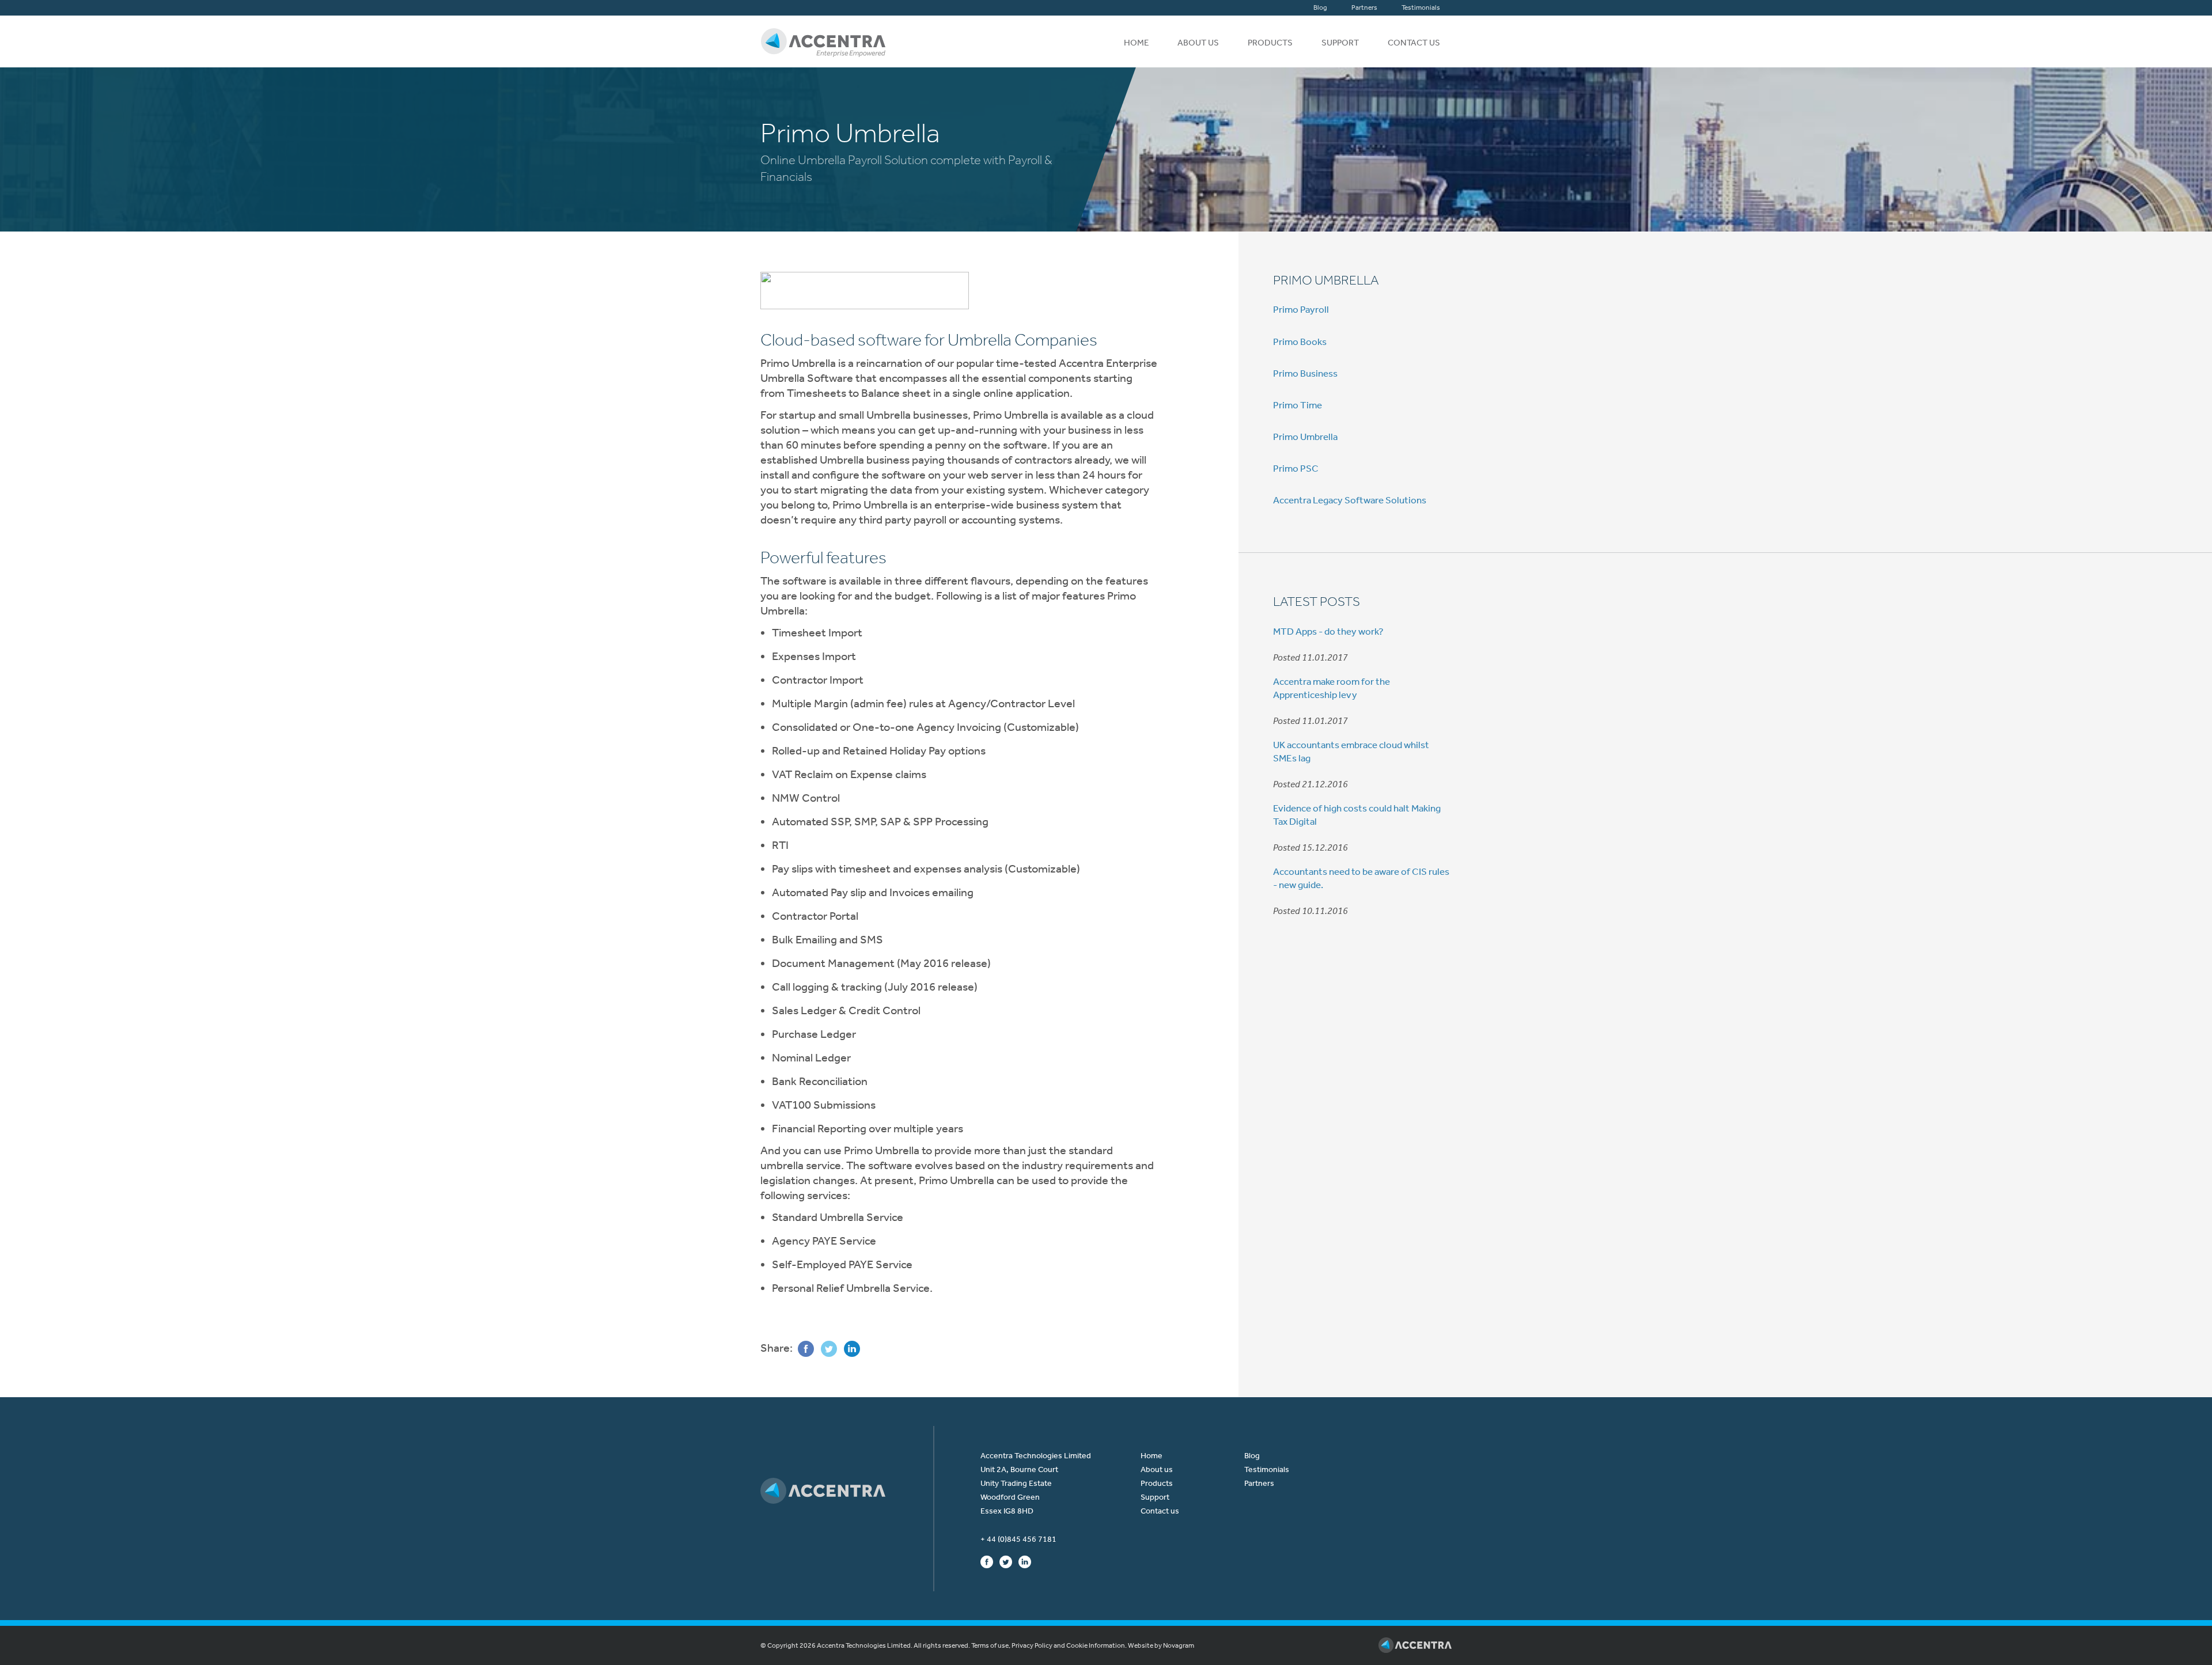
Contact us (1414, 43)
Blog (1320, 7)
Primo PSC (1296, 468)
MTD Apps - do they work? (1328, 631)
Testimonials (1421, 7)
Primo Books (1300, 342)
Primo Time (1298, 405)
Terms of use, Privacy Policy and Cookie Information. (1049, 1645)
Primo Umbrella (1326, 280)
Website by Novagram (1161, 1645)
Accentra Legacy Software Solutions (1350, 500)
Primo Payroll (1301, 309)
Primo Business (1305, 373)
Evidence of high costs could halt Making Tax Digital (1357, 814)
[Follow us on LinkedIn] (1025, 1561)
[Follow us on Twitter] (1006, 1561)
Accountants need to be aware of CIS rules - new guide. (1361, 878)
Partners (1364, 7)
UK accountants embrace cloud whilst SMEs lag (1351, 751)
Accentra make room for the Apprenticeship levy (1332, 688)
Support (1340, 43)
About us (1198, 43)
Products (1270, 43)
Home (1136, 43)
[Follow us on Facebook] (987, 1561)
